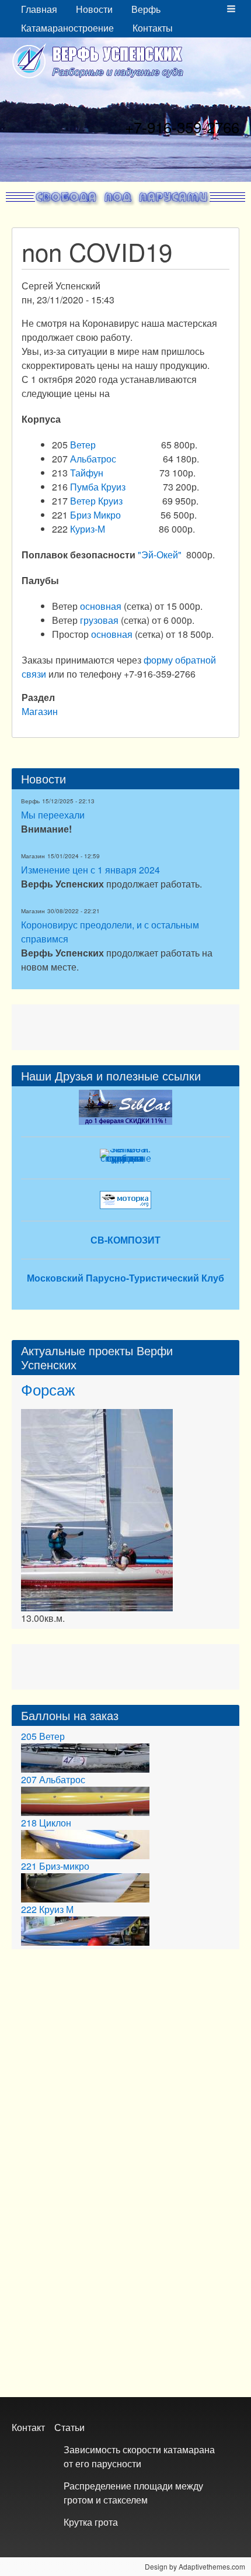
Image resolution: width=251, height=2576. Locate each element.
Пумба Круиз (98, 487)
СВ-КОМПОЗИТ (125, 1240)
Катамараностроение (67, 28)
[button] (231, 9)
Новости (94, 9)
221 (29, 1866)
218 (29, 1823)
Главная (39, 9)
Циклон (55, 1823)
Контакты (153, 28)
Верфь (146, 9)
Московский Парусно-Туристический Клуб (125, 1278)
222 (29, 1909)
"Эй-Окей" (160, 555)
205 (29, 1736)
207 (29, 1779)
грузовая (100, 620)
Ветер (83, 445)
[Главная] (102, 61)
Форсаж (48, 1389)
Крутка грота (91, 2522)
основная (101, 606)
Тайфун (87, 473)
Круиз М (56, 1909)
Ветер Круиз (96, 501)
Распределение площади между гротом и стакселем (133, 2493)
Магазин (40, 711)
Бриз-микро (64, 1866)
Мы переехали (53, 815)
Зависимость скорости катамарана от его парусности (139, 2456)
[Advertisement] (125, 1025)
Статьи (69, 2427)
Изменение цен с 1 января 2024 (90, 870)
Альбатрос (93, 459)
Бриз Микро (95, 515)
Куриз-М (88, 529)
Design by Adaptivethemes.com (195, 2566)
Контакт (28, 2427)
